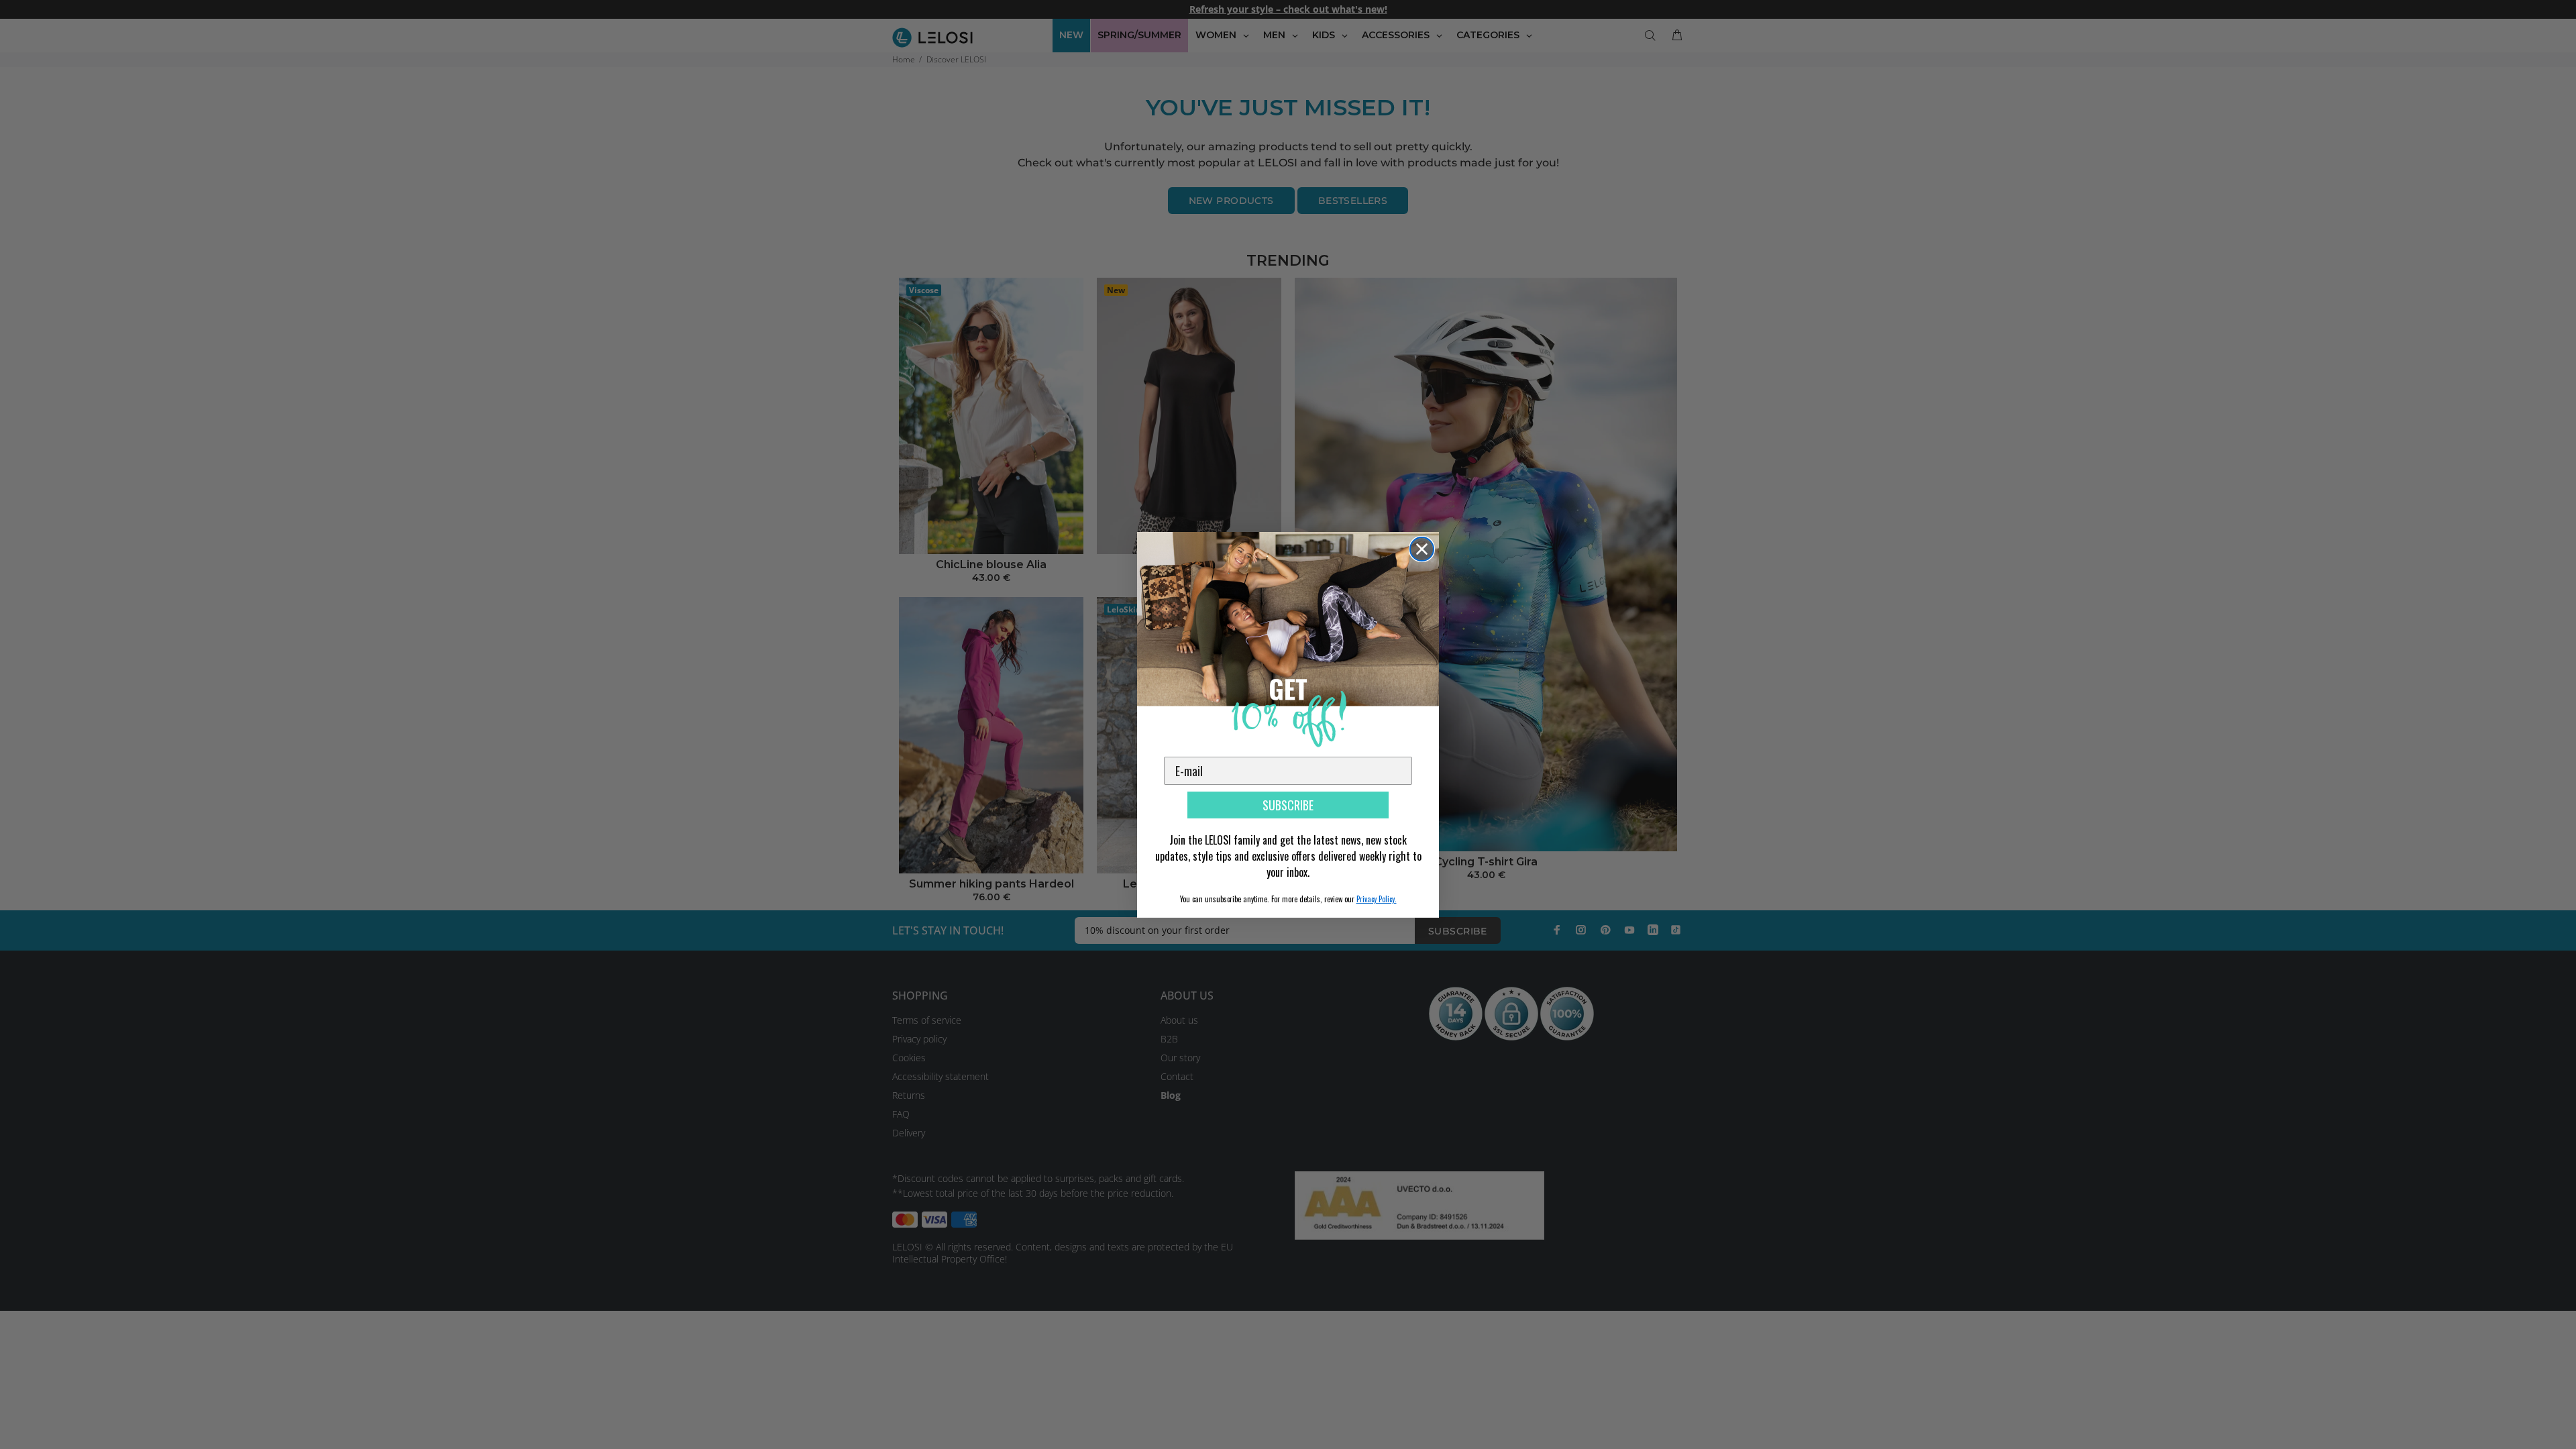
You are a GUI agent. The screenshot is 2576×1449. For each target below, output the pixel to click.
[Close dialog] (1422, 549)
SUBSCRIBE (1288, 805)
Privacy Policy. (1377, 899)
